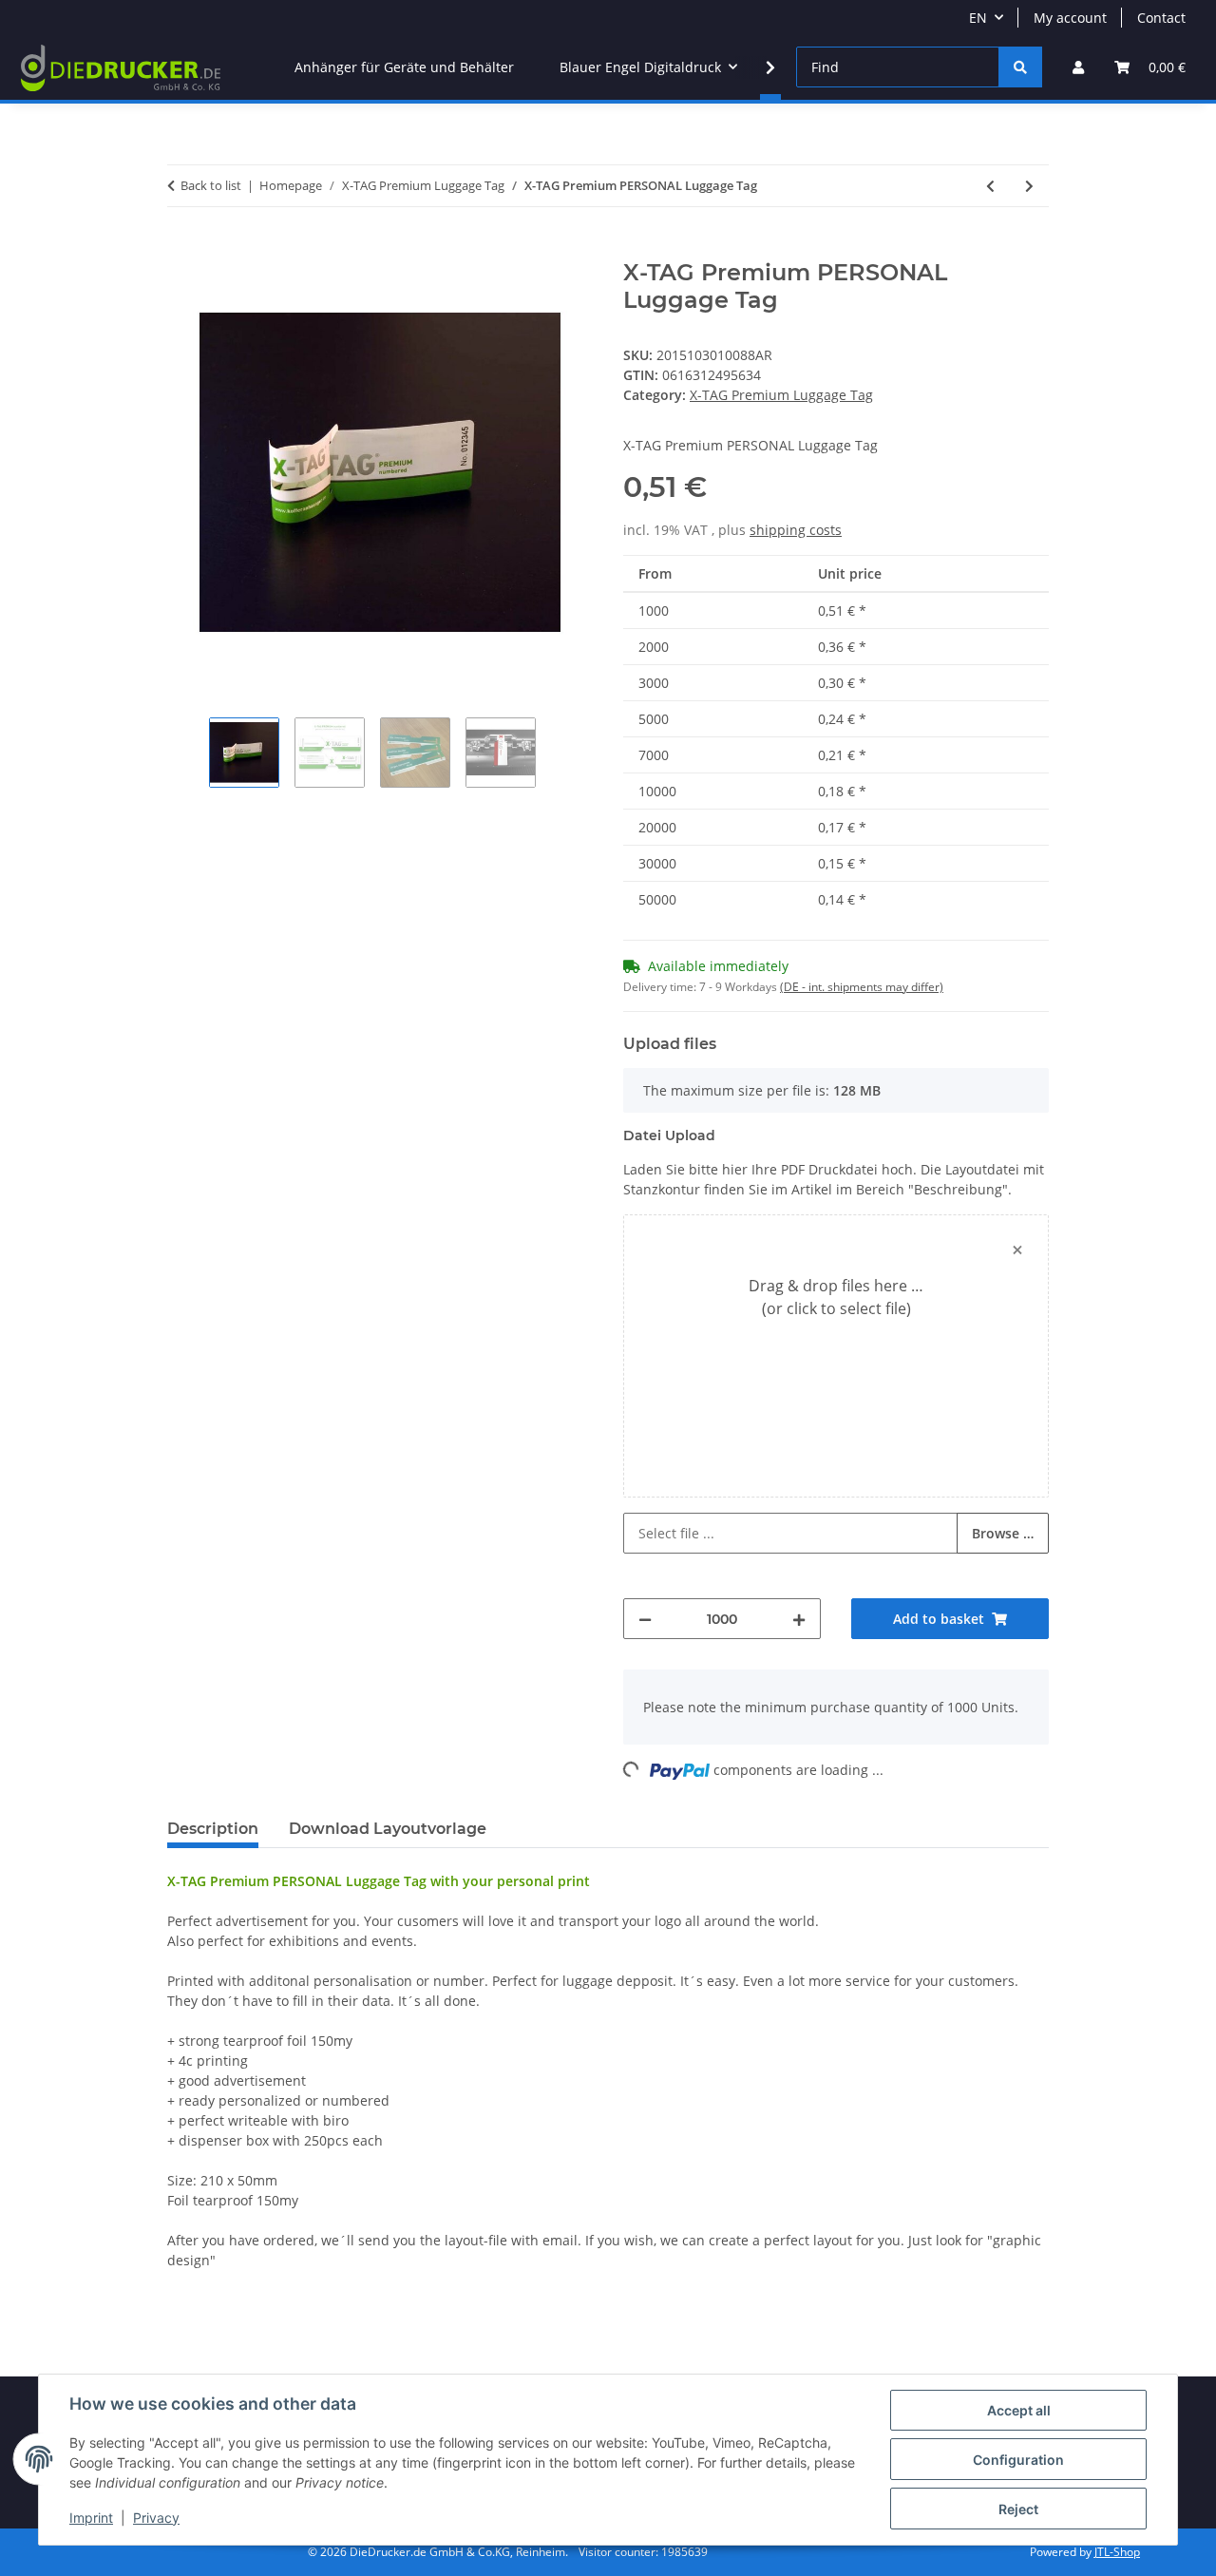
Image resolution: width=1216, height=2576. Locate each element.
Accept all (1019, 2410)
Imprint (91, 2518)
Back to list (211, 185)
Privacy (156, 2518)
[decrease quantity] (645, 1619)
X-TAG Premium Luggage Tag (781, 395)
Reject (1018, 2509)
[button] (1078, 67)
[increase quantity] (799, 1619)
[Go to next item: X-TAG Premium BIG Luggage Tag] (1029, 186)
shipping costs (796, 530)
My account (1070, 18)
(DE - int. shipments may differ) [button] (862, 987)
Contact (1161, 18)
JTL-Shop (1117, 2552)
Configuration (1018, 2460)
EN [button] (978, 18)
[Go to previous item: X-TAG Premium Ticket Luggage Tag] (990, 186)
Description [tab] (213, 1829)
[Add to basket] (182, 249)
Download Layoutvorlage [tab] (388, 1829)
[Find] (1020, 67)
